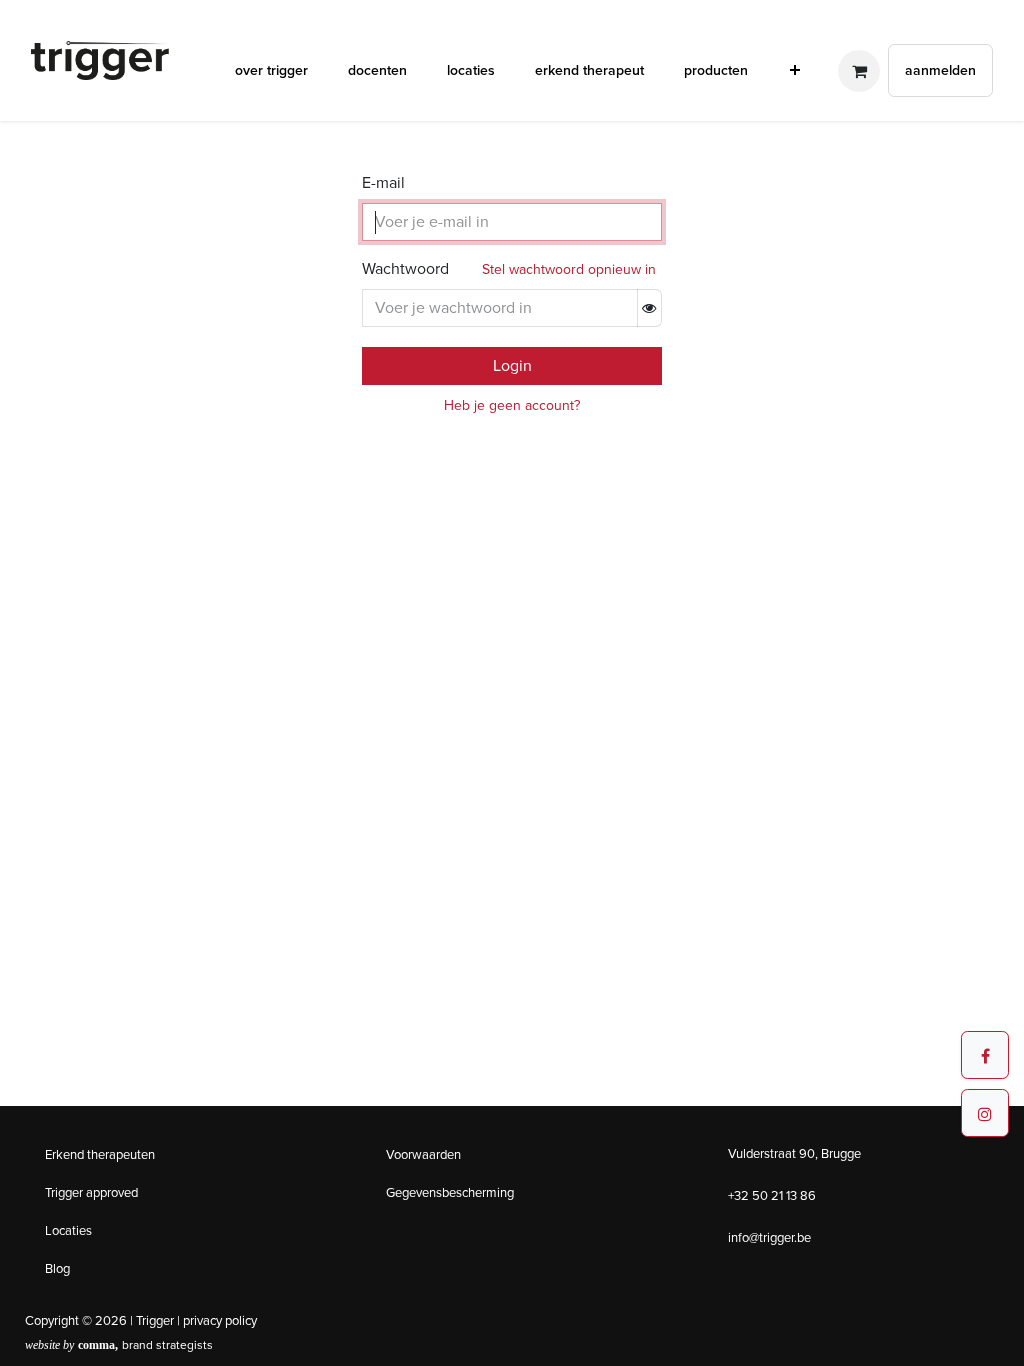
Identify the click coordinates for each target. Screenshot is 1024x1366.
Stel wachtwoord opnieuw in (569, 269)
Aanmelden (940, 70)
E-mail (383, 182)
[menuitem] (271, 70)
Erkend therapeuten (100, 1154)
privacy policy (220, 1320)
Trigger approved (91, 1192)
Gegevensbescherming (450, 1192)
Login (512, 365)
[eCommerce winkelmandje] (859, 71)
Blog (57, 1268)
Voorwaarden (423, 1154)
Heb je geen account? (512, 405)
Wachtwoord (405, 268)
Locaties (68, 1230)
